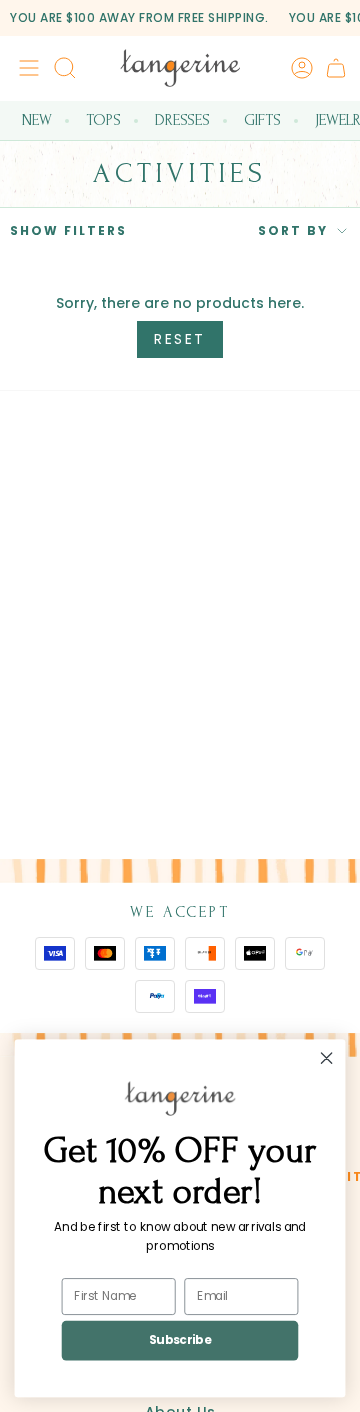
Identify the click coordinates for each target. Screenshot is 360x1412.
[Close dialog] (327, 1059)
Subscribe (180, 1340)
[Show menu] (26, 68)
